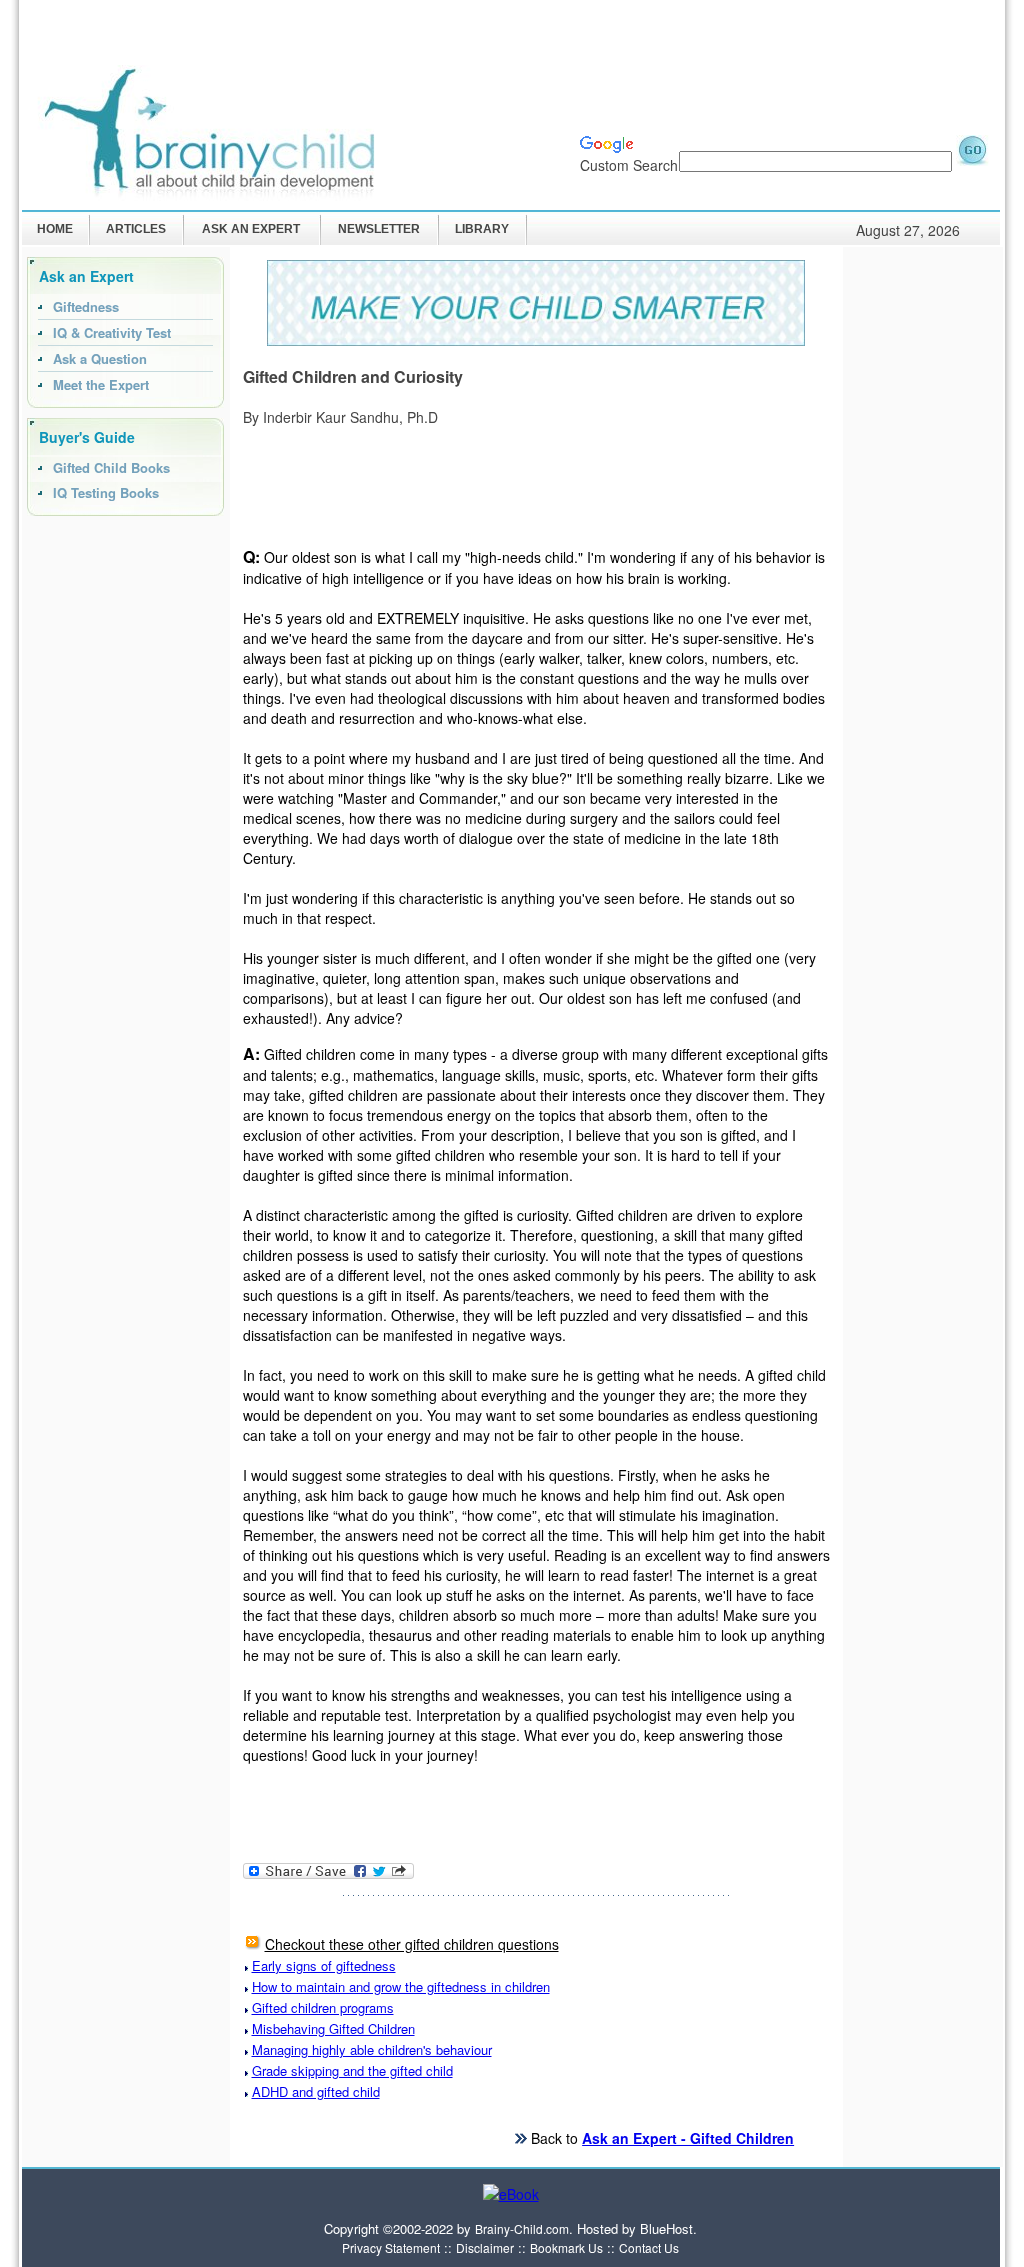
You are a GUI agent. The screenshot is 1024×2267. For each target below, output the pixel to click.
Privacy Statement (391, 2247)
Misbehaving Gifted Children (333, 2028)
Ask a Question (100, 358)
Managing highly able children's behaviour (372, 2049)
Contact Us (649, 2247)
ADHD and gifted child (316, 2091)
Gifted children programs (323, 2007)
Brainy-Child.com (522, 2228)
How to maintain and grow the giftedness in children (401, 1986)
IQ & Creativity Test (112, 332)
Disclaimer (485, 2247)
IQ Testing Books (106, 492)
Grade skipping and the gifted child (352, 2070)
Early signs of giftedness (324, 1965)
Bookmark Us (566, 2247)
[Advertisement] (626, 65)
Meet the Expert (101, 384)
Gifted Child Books (111, 467)
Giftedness (86, 306)
